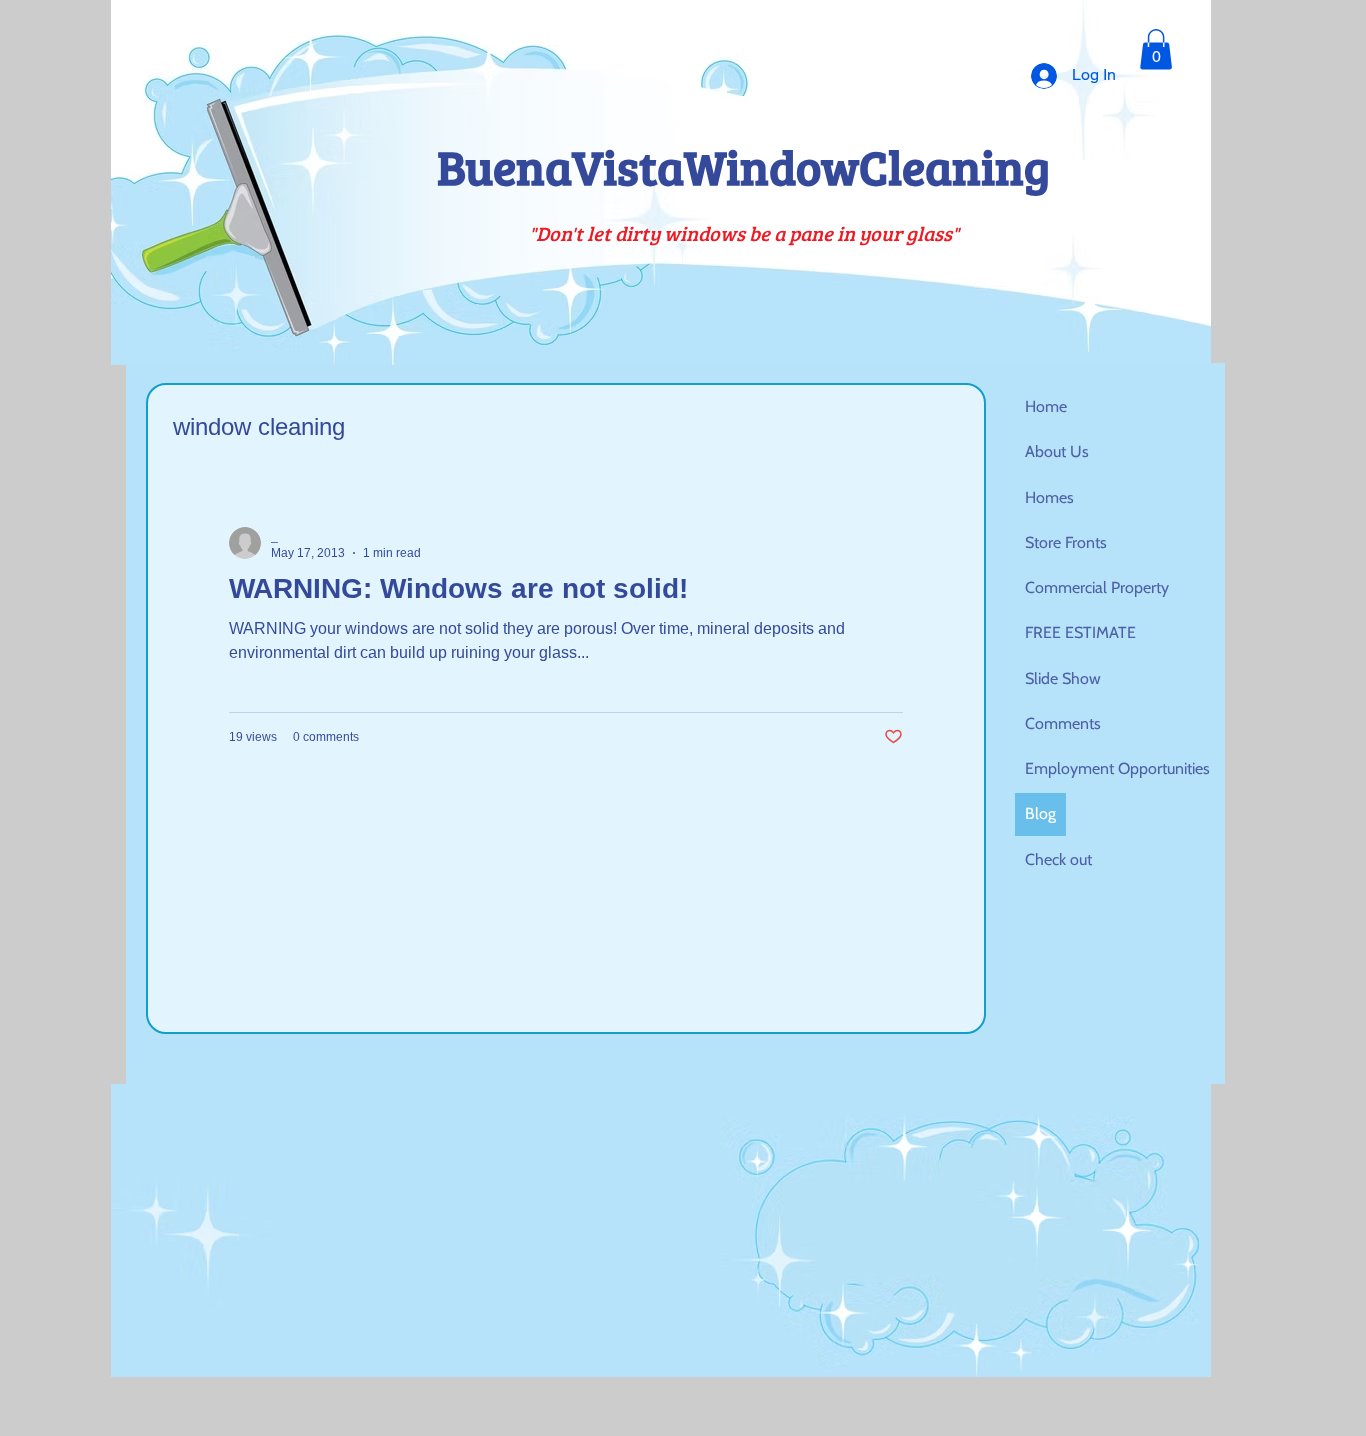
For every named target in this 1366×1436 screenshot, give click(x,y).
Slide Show (1063, 678)
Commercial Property (1097, 587)
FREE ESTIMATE (1080, 632)
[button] (1156, 49)
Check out (1058, 859)
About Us (1057, 451)
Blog (1040, 813)
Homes (1049, 497)
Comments (1063, 723)
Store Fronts (1066, 542)
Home (1046, 406)
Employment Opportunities (1117, 768)
